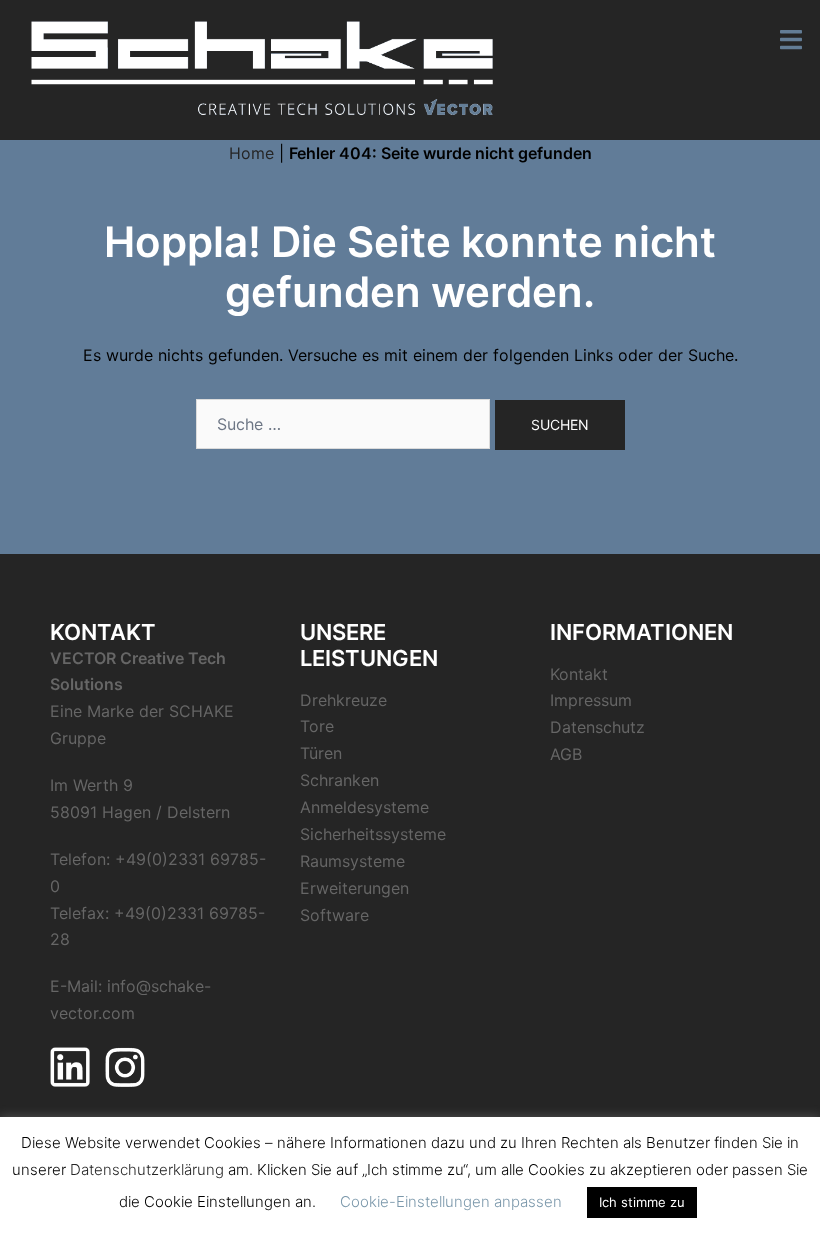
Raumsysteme (352, 861)
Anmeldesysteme (364, 807)
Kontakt (579, 674)
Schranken (339, 780)
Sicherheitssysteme (373, 834)
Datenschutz (597, 727)
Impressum (591, 700)
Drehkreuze (343, 700)
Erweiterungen (354, 888)
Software (334, 915)
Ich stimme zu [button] (642, 1202)
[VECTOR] (263, 68)
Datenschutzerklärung (147, 1169)
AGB (566, 754)
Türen (321, 753)
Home (251, 153)
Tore (317, 726)
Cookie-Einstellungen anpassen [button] (451, 1201)
